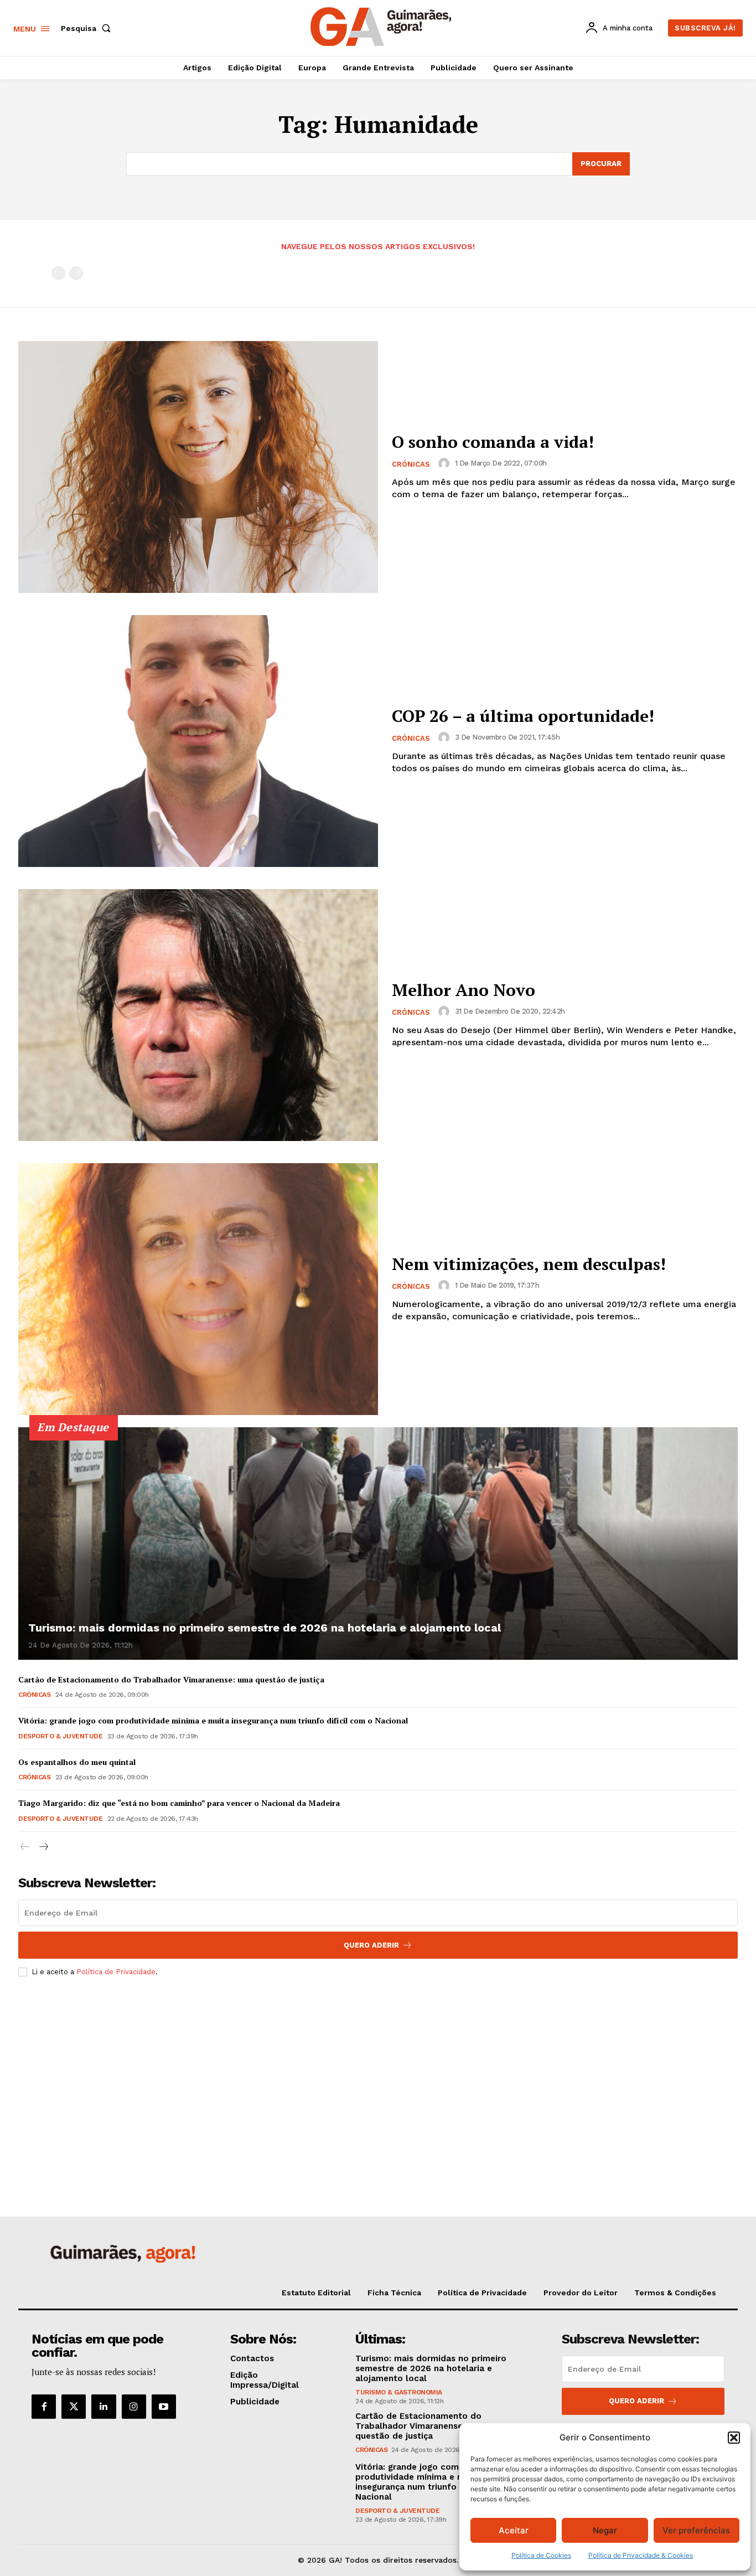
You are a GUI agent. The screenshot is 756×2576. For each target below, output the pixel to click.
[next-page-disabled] (76, 273)
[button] (734, 2438)
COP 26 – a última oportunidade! (523, 716)
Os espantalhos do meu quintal (77, 1762)
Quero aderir (636, 2401)
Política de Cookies (541, 2555)
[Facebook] (44, 2407)
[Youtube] (164, 2407)
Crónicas (411, 464)
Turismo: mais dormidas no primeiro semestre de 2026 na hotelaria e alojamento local (265, 1628)
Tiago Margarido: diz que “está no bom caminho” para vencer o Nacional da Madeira (179, 1803)
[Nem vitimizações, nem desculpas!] (198, 1289)
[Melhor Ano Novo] (198, 1015)
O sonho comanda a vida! (493, 442)
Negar (605, 2530)
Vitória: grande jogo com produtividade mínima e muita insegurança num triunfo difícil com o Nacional (213, 1720)
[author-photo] (446, 463)
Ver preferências (696, 2530)
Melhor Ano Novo (464, 990)
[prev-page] (58, 273)
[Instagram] (134, 2407)
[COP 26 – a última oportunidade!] (198, 741)
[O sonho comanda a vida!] (198, 467)
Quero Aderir (371, 1945)
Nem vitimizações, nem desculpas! (529, 1264)
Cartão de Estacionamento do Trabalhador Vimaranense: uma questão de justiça (171, 1679)
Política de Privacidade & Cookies (641, 2555)
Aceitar (514, 2530)
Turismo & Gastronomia (399, 2392)
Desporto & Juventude (60, 1736)
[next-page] (43, 1847)
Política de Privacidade (116, 1972)
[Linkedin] (103, 2407)
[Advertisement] (378, 2068)
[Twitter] (74, 2407)
